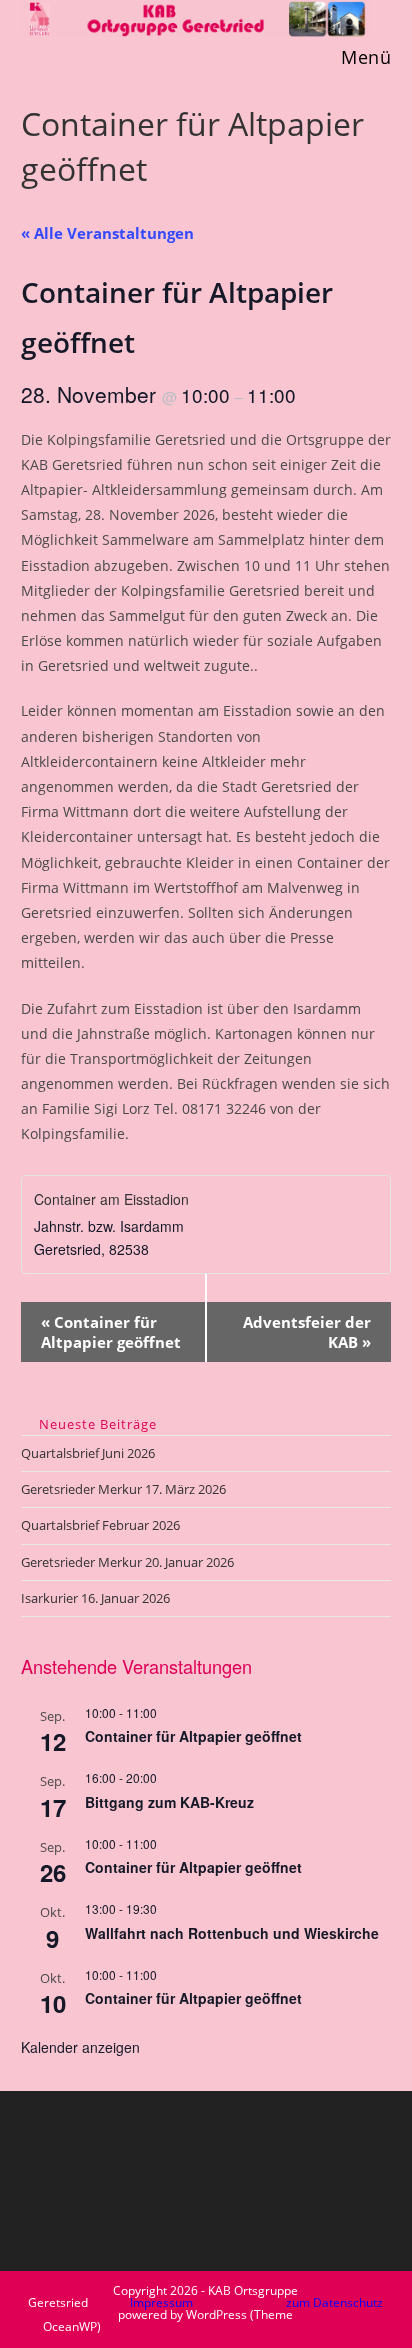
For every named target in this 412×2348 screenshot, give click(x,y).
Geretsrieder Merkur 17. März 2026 (123, 1489)
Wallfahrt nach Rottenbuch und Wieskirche (232, 1933)
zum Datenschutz (334, 2302)
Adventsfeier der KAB (307, 1332)
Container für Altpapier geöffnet (111, 1332)
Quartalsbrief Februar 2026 (100, 1525)
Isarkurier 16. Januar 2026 (95, 1598)
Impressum (161, 2302)
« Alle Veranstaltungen (107, 233)
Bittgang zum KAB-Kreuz (169, 1802)
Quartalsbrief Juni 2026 (88, 1453)
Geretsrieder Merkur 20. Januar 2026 (127, 1562)
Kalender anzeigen (80, 2047)
